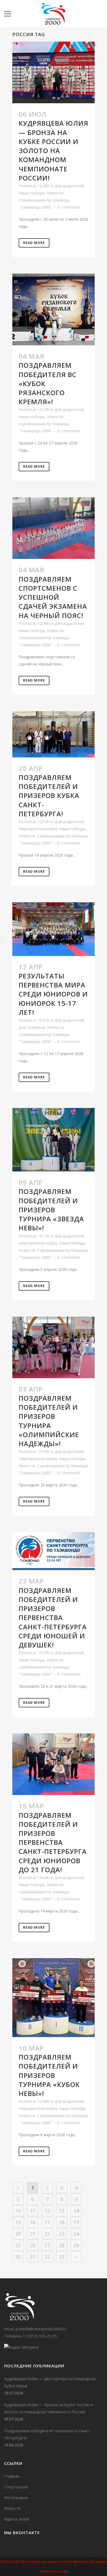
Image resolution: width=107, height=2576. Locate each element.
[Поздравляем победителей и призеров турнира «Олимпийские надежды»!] (54, 1347)
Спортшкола (16, 2487)
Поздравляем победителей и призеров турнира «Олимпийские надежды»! (49, 1421)
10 (18, 2211)
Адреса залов (17, 2519)
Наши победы (32, 193)
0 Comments (69, 207)
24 (76, 2234)
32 (47, 2257)
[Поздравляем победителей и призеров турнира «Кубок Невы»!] (54, 1998)
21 (33, 2234)
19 (76, 2222)
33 (62, 2257)
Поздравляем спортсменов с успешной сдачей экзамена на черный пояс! (53, 597)
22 (47, 2234)
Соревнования (32, 200)
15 (18, 2222)
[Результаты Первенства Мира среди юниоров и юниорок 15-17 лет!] (54, 929)
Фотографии (16, 2498)
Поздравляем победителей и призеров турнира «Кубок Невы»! (49, 2075)
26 (33, 2245)
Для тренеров (32, 1027)
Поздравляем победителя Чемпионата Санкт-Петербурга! (47, 2434)
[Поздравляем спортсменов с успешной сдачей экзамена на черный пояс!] (54, 528)
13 (62, 2211)
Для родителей (69, 186)
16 (33, 2222)
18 (62, 2222)
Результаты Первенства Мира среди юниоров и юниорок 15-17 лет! (53, 994)
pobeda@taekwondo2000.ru (41, 2329)
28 (62, 2245)
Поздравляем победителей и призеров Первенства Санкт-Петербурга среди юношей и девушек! (53, 1618)
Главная (12, 2476)
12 (47, 2211)
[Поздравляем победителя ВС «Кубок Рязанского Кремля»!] (54, 309)
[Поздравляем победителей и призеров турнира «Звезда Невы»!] (54, 1140)
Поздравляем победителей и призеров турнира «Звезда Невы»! (51, 1210)
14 (76, 2211)
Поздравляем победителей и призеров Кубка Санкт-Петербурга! (49, 796)
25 (18, 2245)
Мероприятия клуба (38, 829)
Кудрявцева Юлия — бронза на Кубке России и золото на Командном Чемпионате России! (54, 150)
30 (18, 2257)
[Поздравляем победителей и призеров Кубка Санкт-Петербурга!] (54, 734)
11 (33, 2211)
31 (33, 2257)
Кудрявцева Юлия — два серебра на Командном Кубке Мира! (50, 2382)
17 (47, 2222)
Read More (34, 243)
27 (47, 2245)
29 (76, 2245)
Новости (55, 193)
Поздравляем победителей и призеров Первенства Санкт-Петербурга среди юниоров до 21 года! (53, 1842)
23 (62, 2234)
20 (18, 2234)
